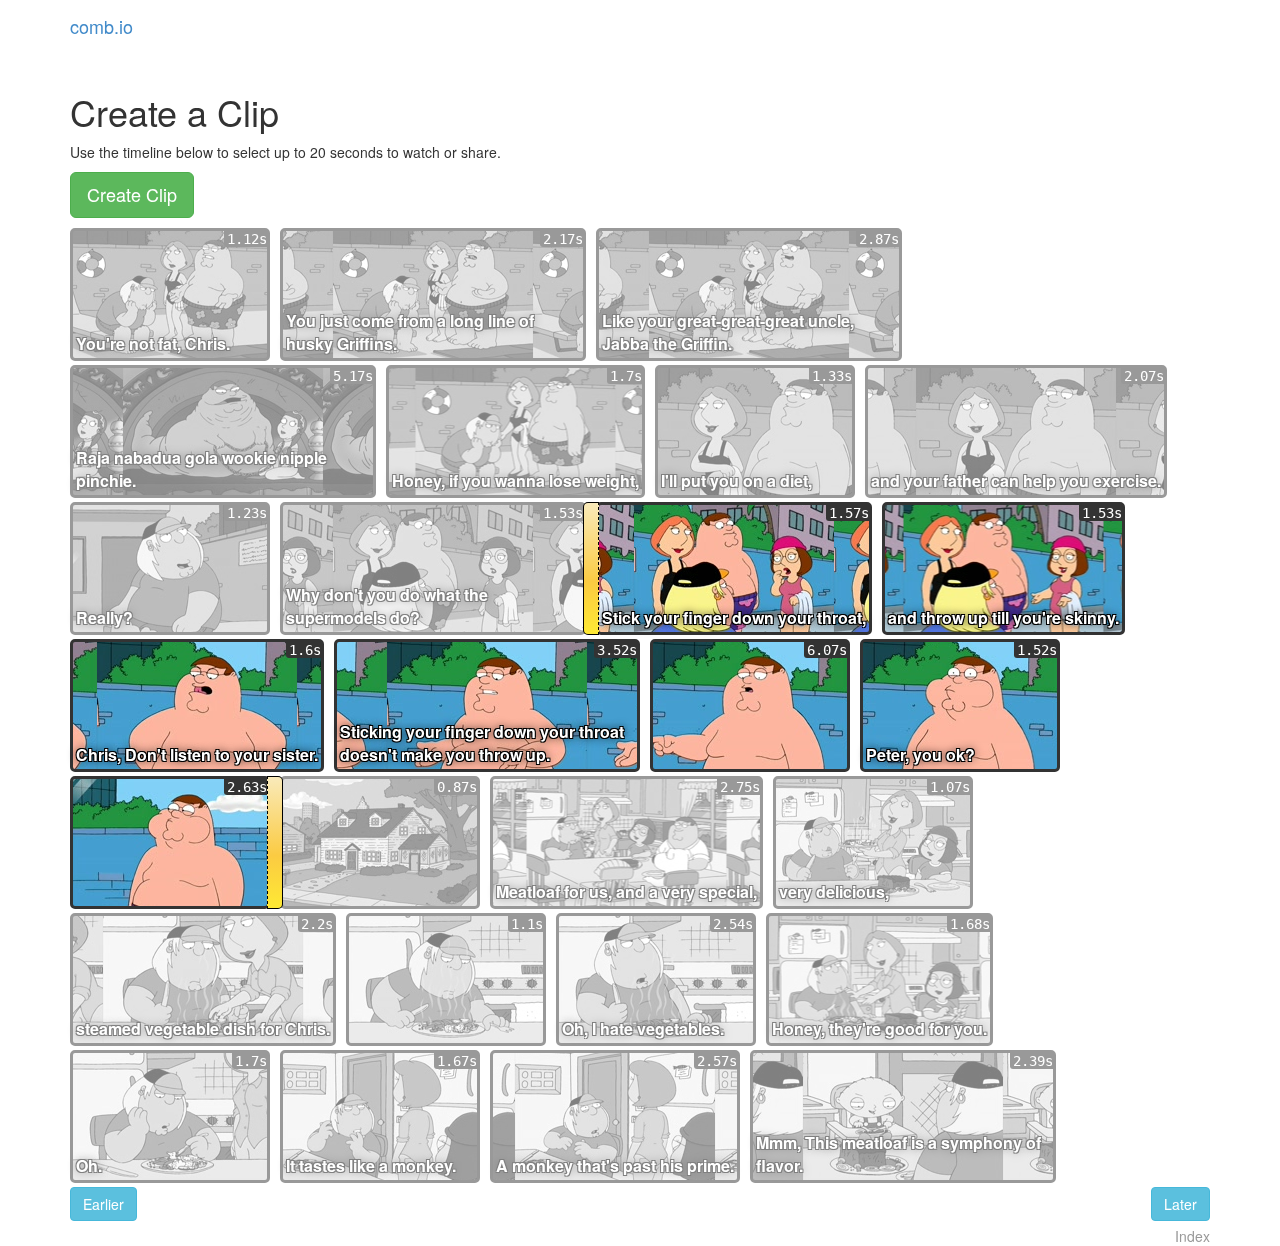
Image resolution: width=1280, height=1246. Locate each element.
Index (1192, 1236)
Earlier (103, 1204)
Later (1180, 1204)
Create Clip (132, 194)
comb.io (101, 26)
